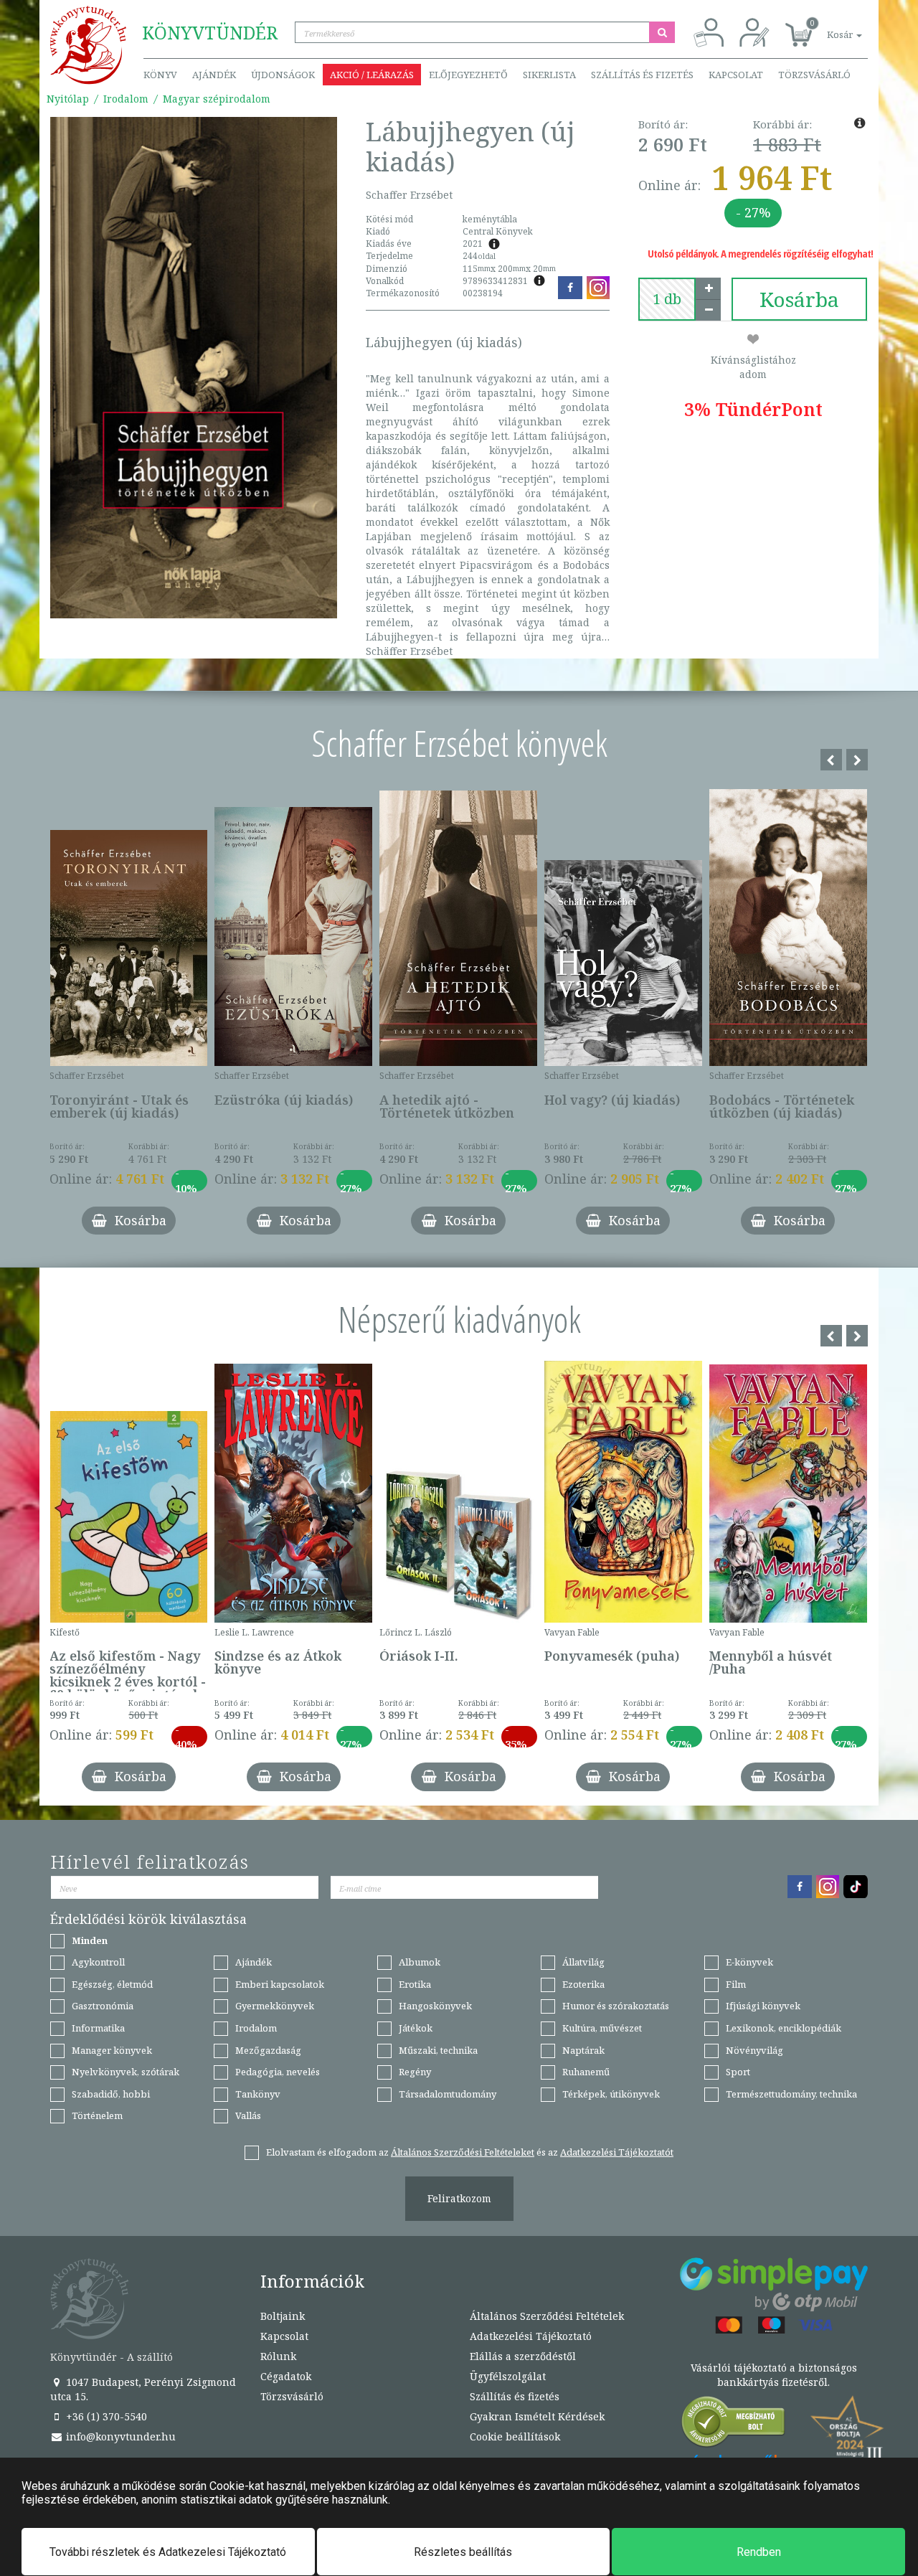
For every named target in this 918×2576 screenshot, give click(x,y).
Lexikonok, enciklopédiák (784, 2028)
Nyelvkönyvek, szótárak (126, 2072)
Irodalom (126, 99)
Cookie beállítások (515, 2436)
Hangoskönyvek (435, 2006)
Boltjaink (283, 2316)
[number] (667, 299)
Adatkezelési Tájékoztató (531, 2336)
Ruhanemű (586, 2072)
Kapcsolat (736, 75)
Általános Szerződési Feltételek (547, 2316)
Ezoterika (583, 1984)
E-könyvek (749, 1962)
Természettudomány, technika (791, 2094)
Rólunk (278, 2356)
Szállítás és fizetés (642, 75)
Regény (415, 2072)
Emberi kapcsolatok (280, 1984)
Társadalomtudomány (448, 2094)
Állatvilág (583, 1962)
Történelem (97, 2115)
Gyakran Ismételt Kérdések (537, 2416)
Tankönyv (258, 2094)
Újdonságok (283, 75)
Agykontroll (98, 1962)
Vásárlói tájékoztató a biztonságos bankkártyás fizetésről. (774, 2375)
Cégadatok (286, 2376)
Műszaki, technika (438, 2050)
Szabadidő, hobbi (111, 2094)
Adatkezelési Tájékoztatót (617, 2152)
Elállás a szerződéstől (523, 2356)
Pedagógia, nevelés (278, 2072)
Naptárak (583, 2050)
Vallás (248, 2115)
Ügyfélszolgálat (508, 2376)
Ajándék (214, 75)
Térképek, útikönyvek (611, 2094)
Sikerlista (549, 75)
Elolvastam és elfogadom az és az (470, 2152)
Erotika (415, 1984)
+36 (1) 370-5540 (105, 2416)
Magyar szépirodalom (217, 99)
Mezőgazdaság (268, 2050)
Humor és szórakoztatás (616, 2006)
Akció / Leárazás (372, 75)
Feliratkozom (459, 2198)
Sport (738, 2072)
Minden (90, 1940)
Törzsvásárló (814, 75)
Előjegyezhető (468, 75)
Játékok (416, 2028)
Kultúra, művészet (602, 2028)
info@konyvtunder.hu (119, 2436)
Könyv (160, 75)
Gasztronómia (103, 2006)
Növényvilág (754, 2050)
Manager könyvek (112, 2050)
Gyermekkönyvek (275, 2006)
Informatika (98, 2028)
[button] (828, 27)
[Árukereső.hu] (734, 2425)
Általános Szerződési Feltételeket (463, 2152)
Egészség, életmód (112, 1984)
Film (736, 1984)
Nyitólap (68, 99)
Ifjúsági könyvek (763, 2006)
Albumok (420, 1962)
